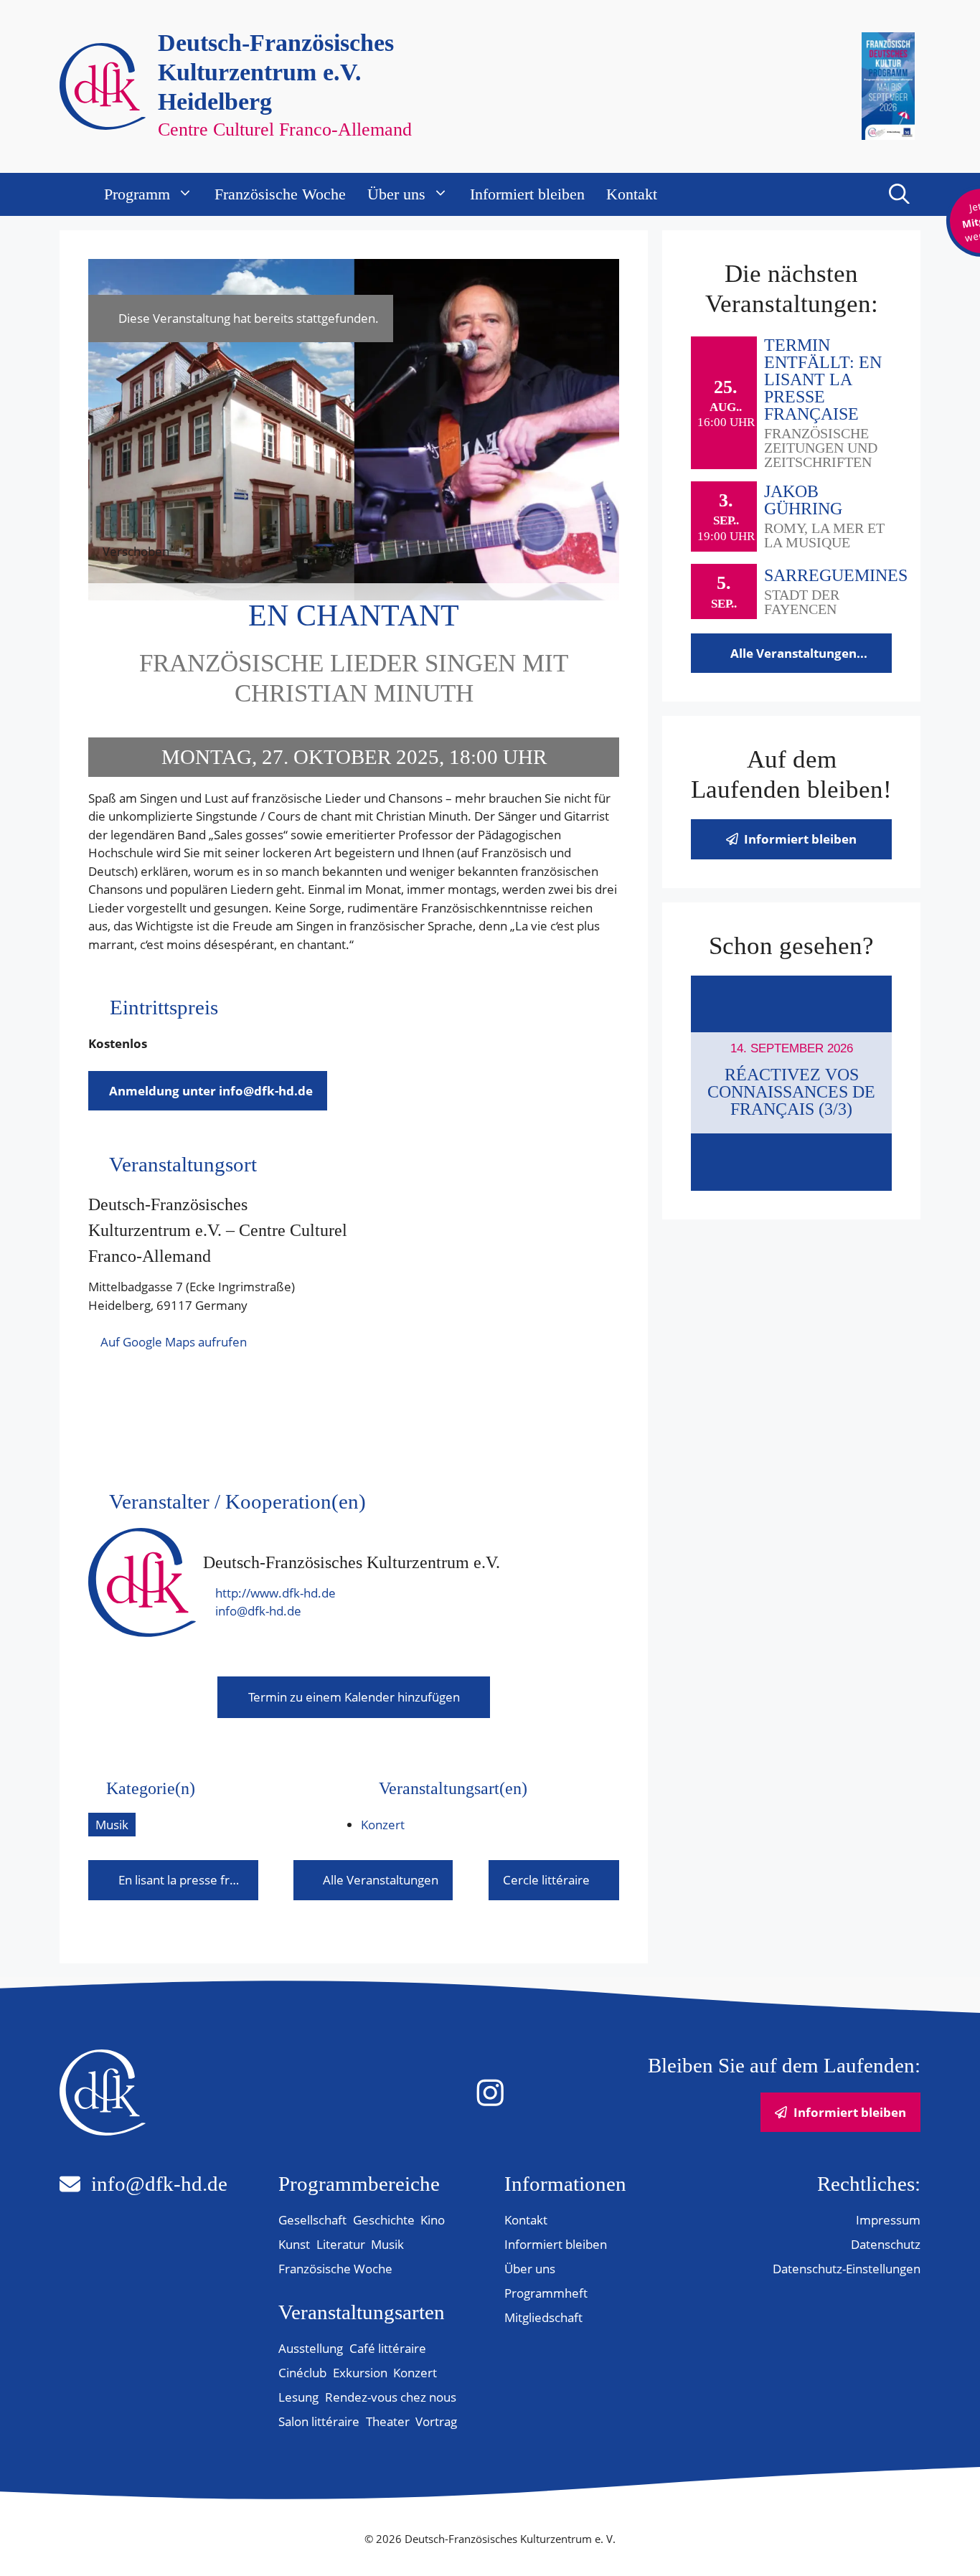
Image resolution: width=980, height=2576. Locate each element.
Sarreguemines (836, 575)
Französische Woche (280, 194)
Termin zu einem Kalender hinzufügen (354, 1697)
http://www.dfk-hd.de (275, 1593)
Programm (137, 194)
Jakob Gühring (803, 500)
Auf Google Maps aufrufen (174, 1342)
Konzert (383, 1825)
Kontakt (632, 194)
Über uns (396, 194)
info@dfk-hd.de (258, 1611)
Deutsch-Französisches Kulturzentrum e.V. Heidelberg (276, 72)
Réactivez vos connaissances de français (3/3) (791, 1092)
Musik (112, 1825)
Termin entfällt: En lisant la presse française (823, 379)
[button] (899, 194)
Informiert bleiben (527, 194)
